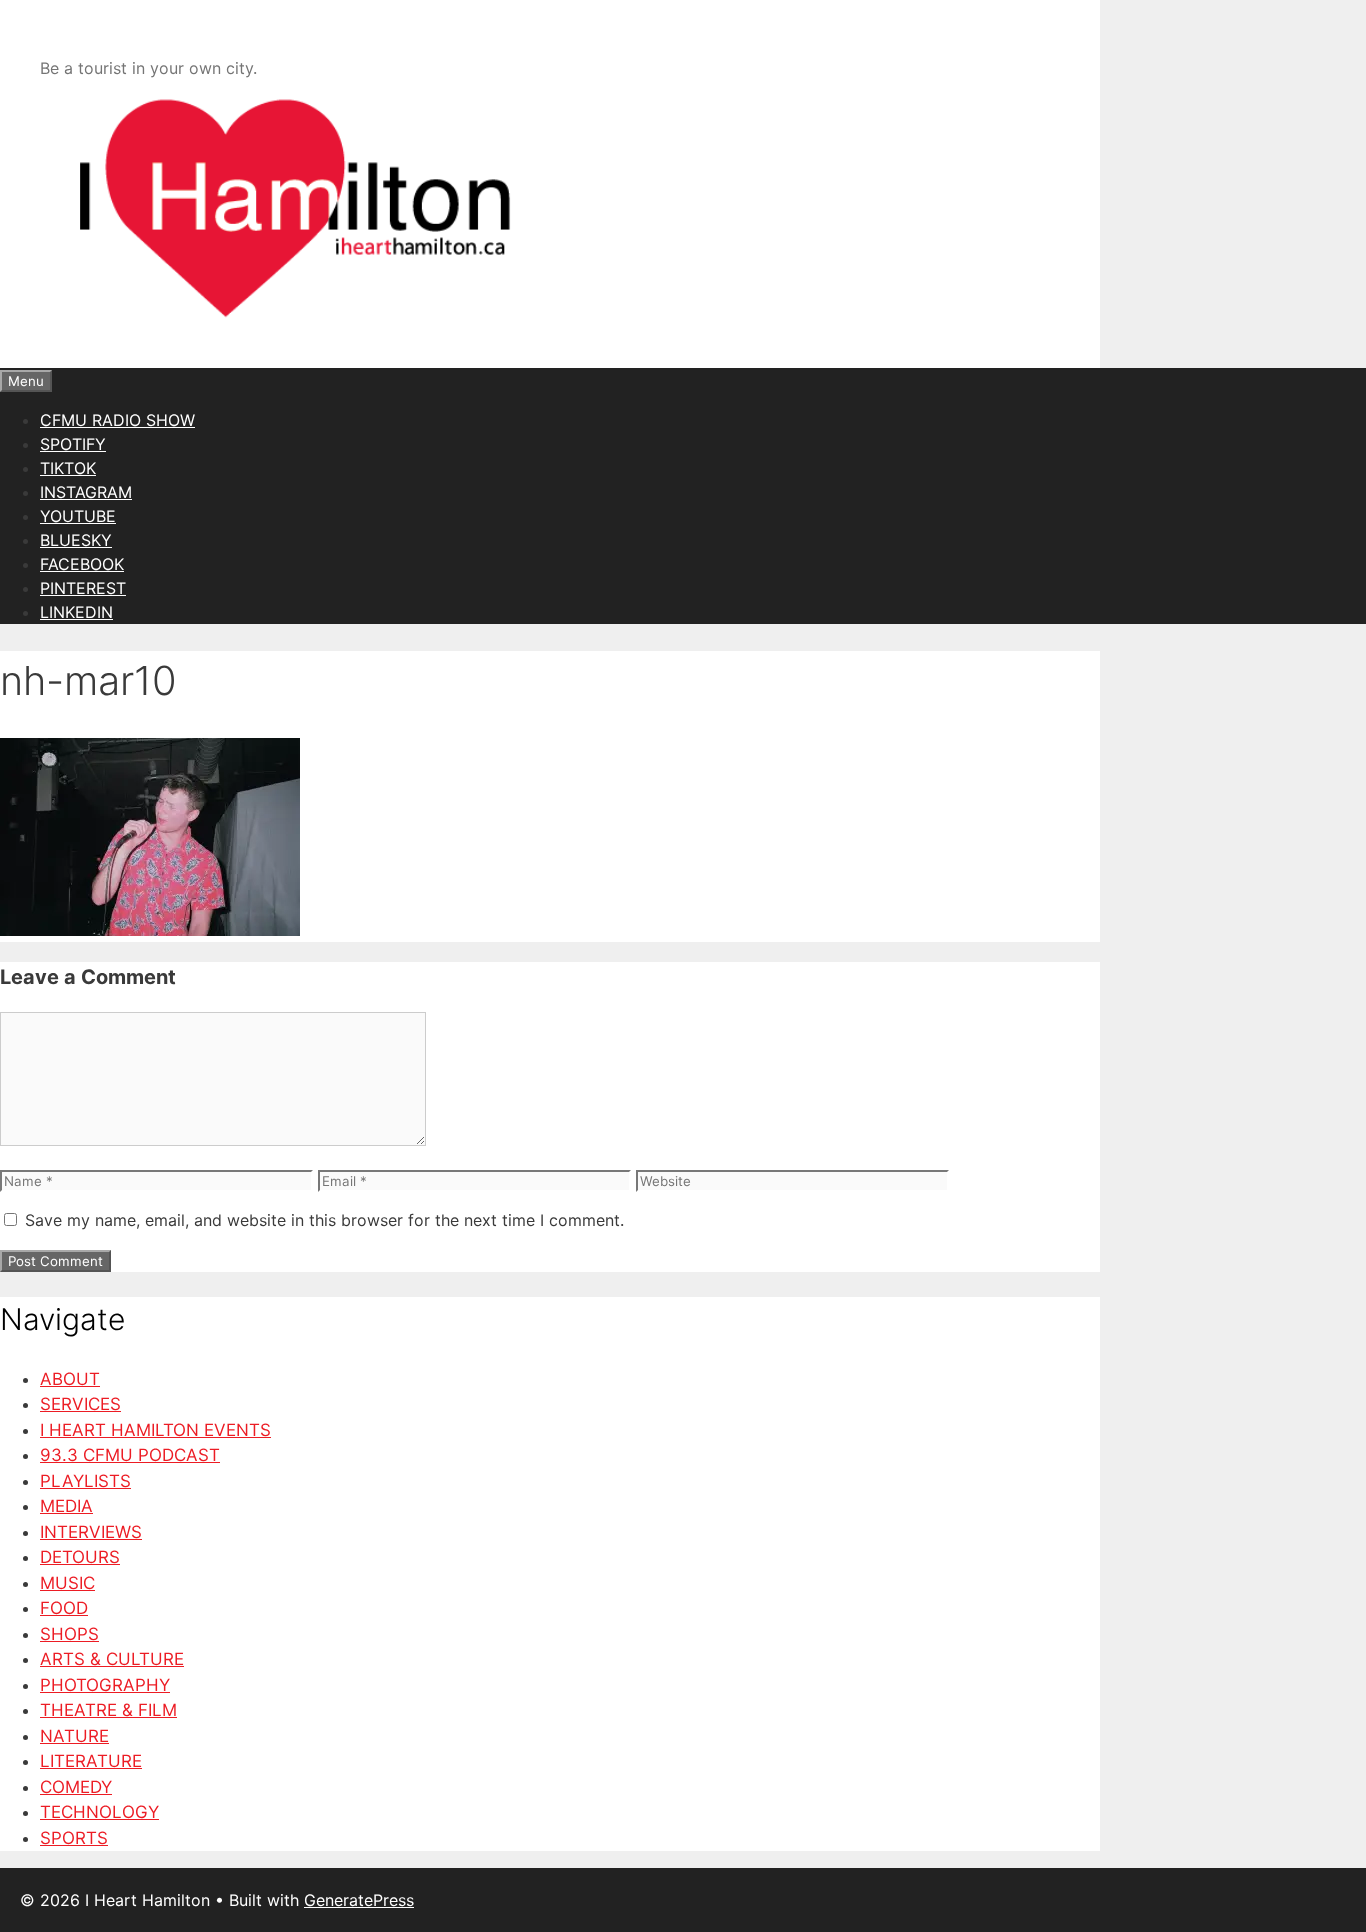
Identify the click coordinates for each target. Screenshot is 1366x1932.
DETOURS (80, 1557)
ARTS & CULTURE (112, 1659)
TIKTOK (68, 468)
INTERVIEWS (91, 1532)
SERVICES (80, 1404)
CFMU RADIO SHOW (117, 420)
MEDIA (66, 1506)
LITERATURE (91, 1761)
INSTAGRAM (86, 492)
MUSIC (67, 1583)
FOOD (64, 1608)
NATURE (74, 1736)
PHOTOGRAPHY (105, 1685)
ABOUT (70, 1379)
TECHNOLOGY (99, 1812)
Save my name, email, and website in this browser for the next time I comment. (324, 1220)
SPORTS (74, 1838)
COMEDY (76, 1787)
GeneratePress (359, 1900)
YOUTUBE (78, 516)
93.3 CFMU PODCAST (130, 1455)
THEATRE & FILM (108, 1710)
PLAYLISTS (85, 1481)
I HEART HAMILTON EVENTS (155, 1430)
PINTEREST (83, 588)
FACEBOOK (82, 564)
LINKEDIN (76, 612)
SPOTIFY (73, 444)
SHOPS (69, 1634)
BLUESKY (76, 540)
